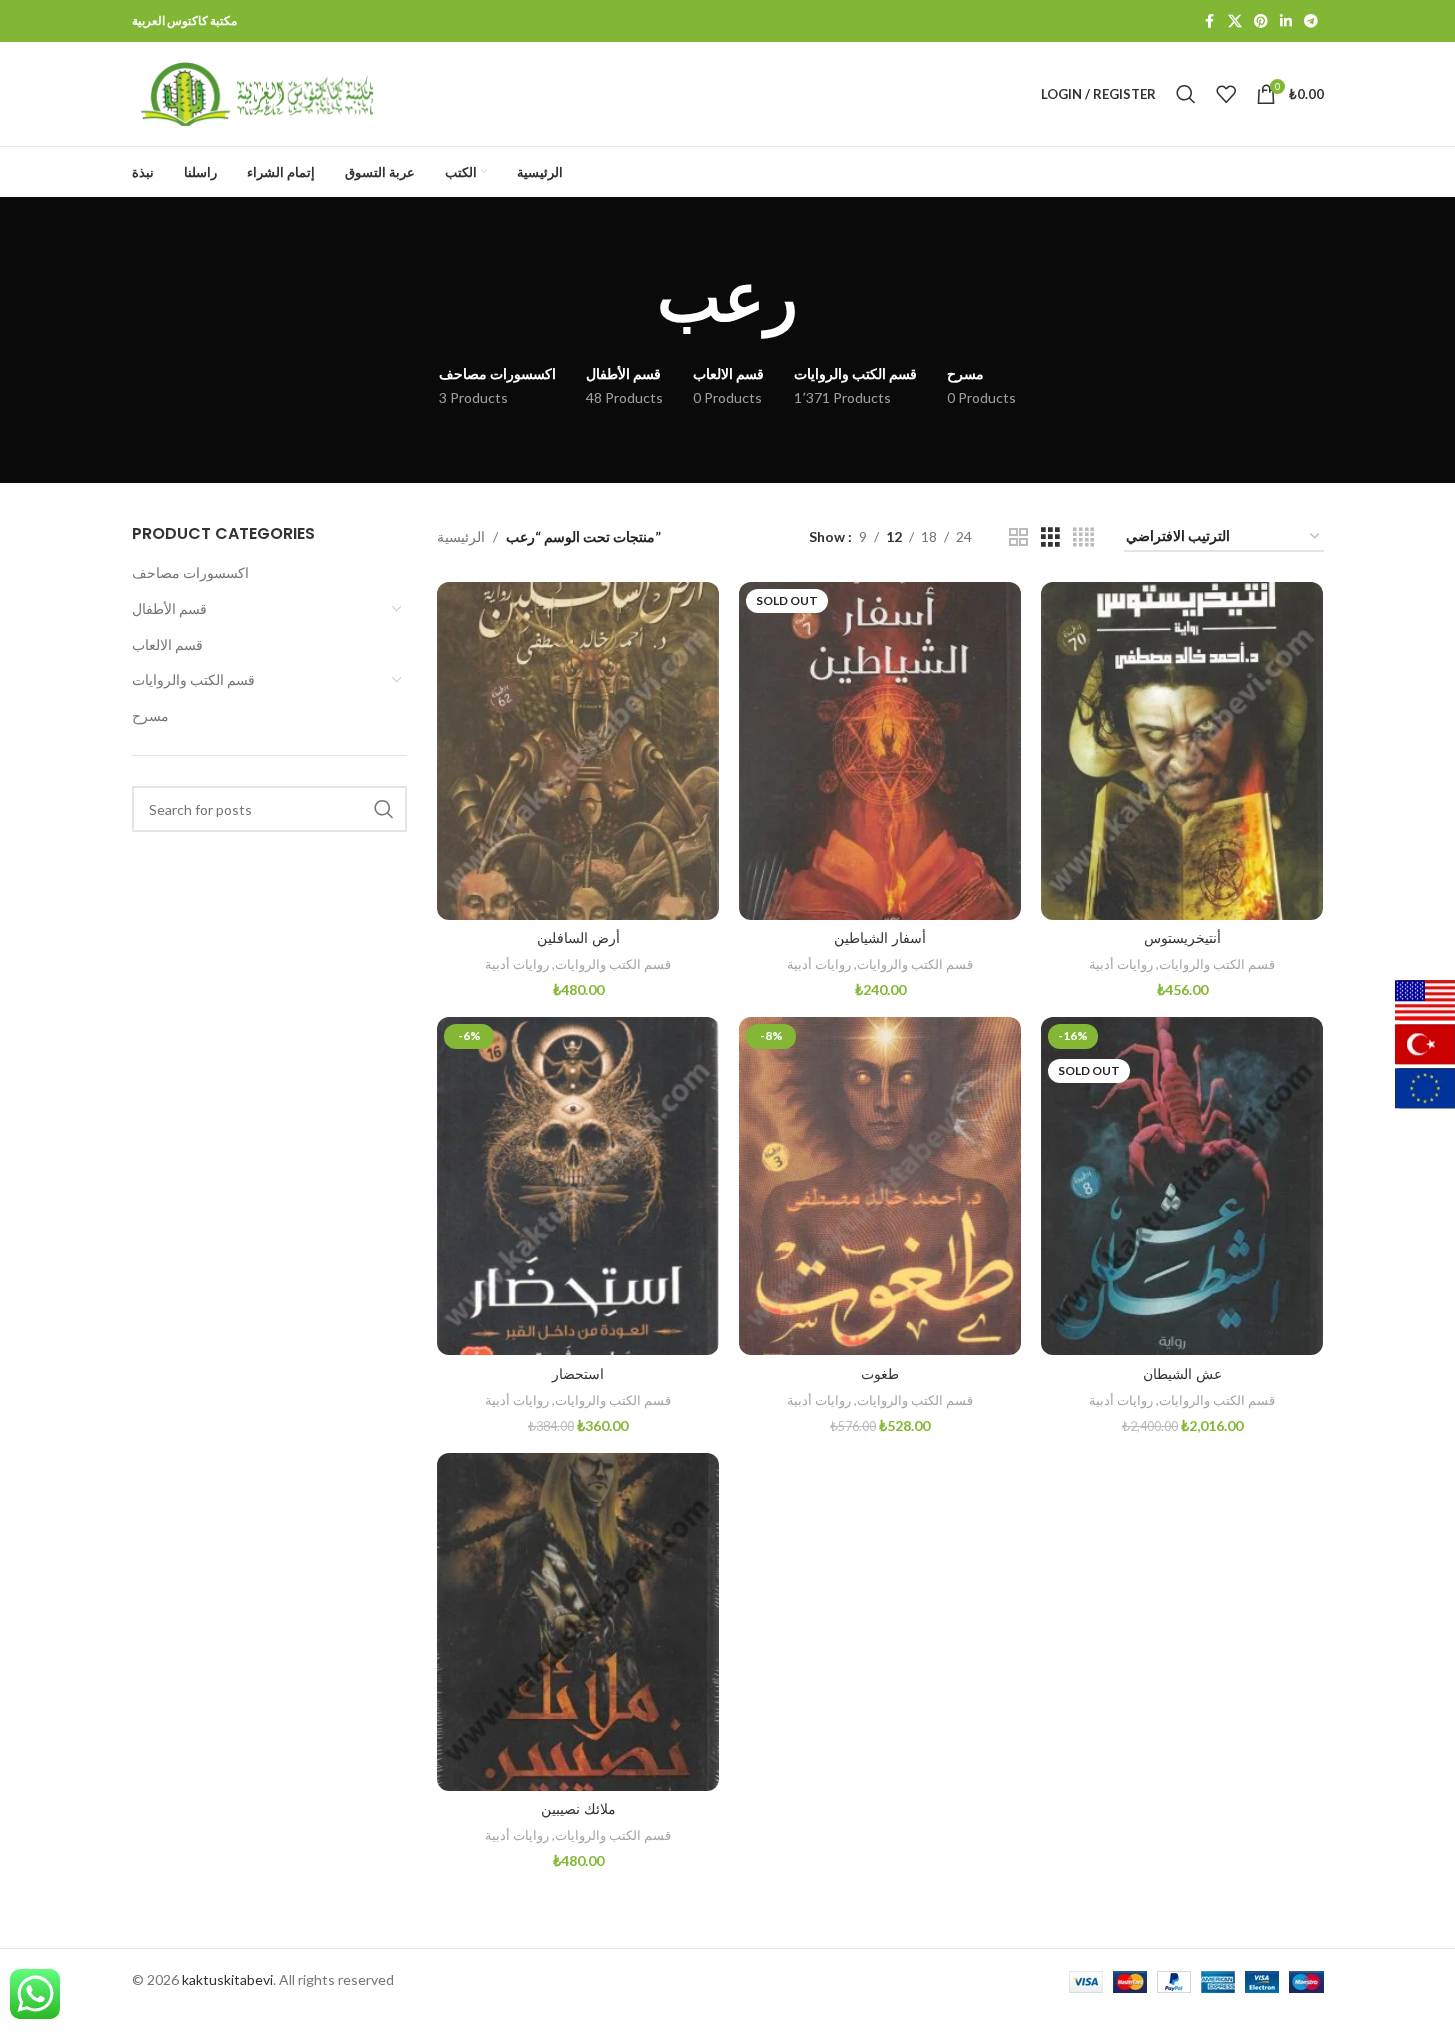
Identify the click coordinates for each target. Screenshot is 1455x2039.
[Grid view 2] (1018, 537)
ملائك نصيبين (578, 1809)
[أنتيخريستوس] (1182, 751)
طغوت (880, 1374)
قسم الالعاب (167, 644)
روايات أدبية (517, 964)
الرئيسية (461, 536)
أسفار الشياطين (880, 938)
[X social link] (1235, 21)
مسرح (150, 715)
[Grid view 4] (1083, 537)
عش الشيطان (1182, 1374)
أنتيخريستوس (1182, 938)
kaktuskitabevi (227, 1979)
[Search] (1186, 94)
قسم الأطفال (169, 608)
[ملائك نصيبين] (578, 1622)
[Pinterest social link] (1261, 21)
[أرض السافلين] (578, 751)
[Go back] (632, 298)
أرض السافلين (578, 938)
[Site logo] (257, 92)
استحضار (578, 1374)
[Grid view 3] (1050, 537)
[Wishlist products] (1226, 94)
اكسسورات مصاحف (190, 572)
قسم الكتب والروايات (193, 679)
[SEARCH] (384, 809)
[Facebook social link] (1210, 21)
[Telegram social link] (1311, 21)
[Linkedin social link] (1286, 21)
